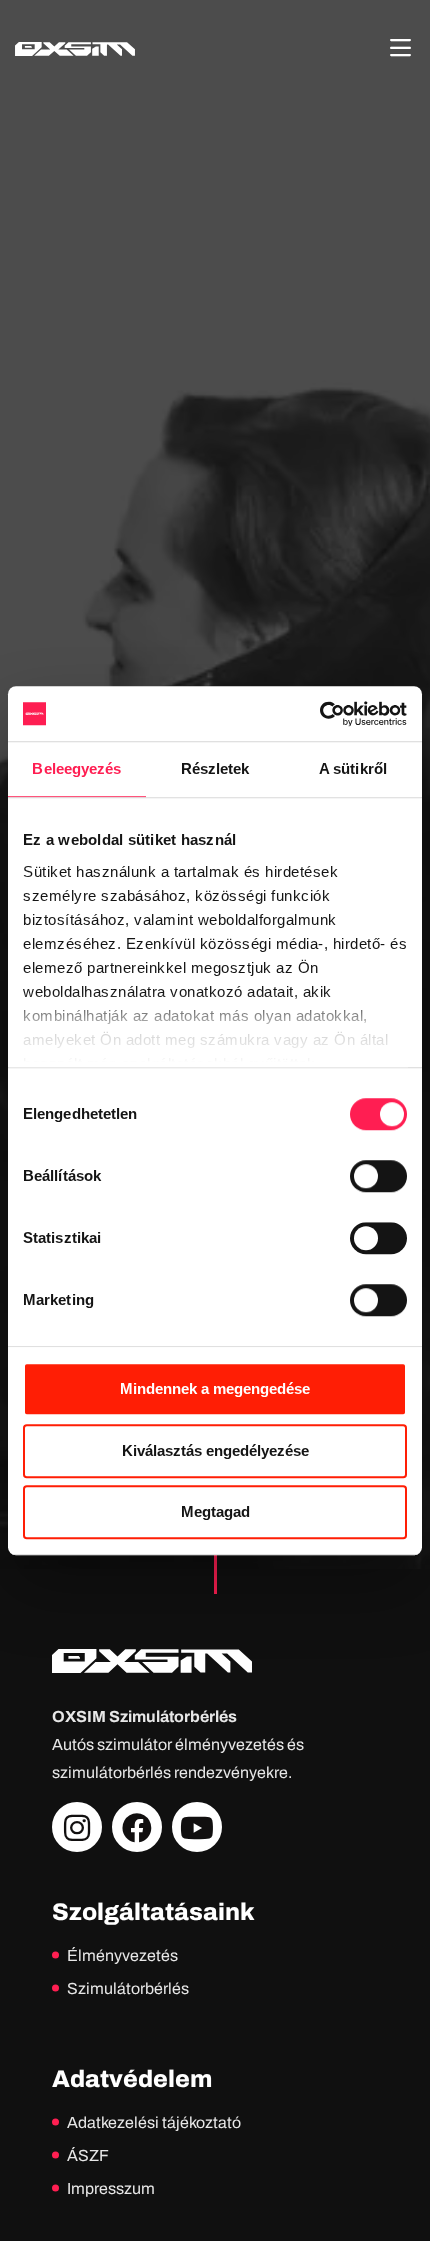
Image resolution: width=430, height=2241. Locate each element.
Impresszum (111, 2188)
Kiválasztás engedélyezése (215, 1450)
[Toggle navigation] (400, 48)
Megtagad (215, 1511)
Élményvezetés (122, 1955)
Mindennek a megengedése (215, 1388)
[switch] (378, 1176)
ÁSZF (88, 2155)
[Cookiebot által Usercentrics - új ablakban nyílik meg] (319, 714)
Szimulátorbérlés (128, 1988)
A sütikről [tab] (353, 768)
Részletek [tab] (215, 768)
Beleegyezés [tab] (76, 768)
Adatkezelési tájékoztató (154, 2122)
